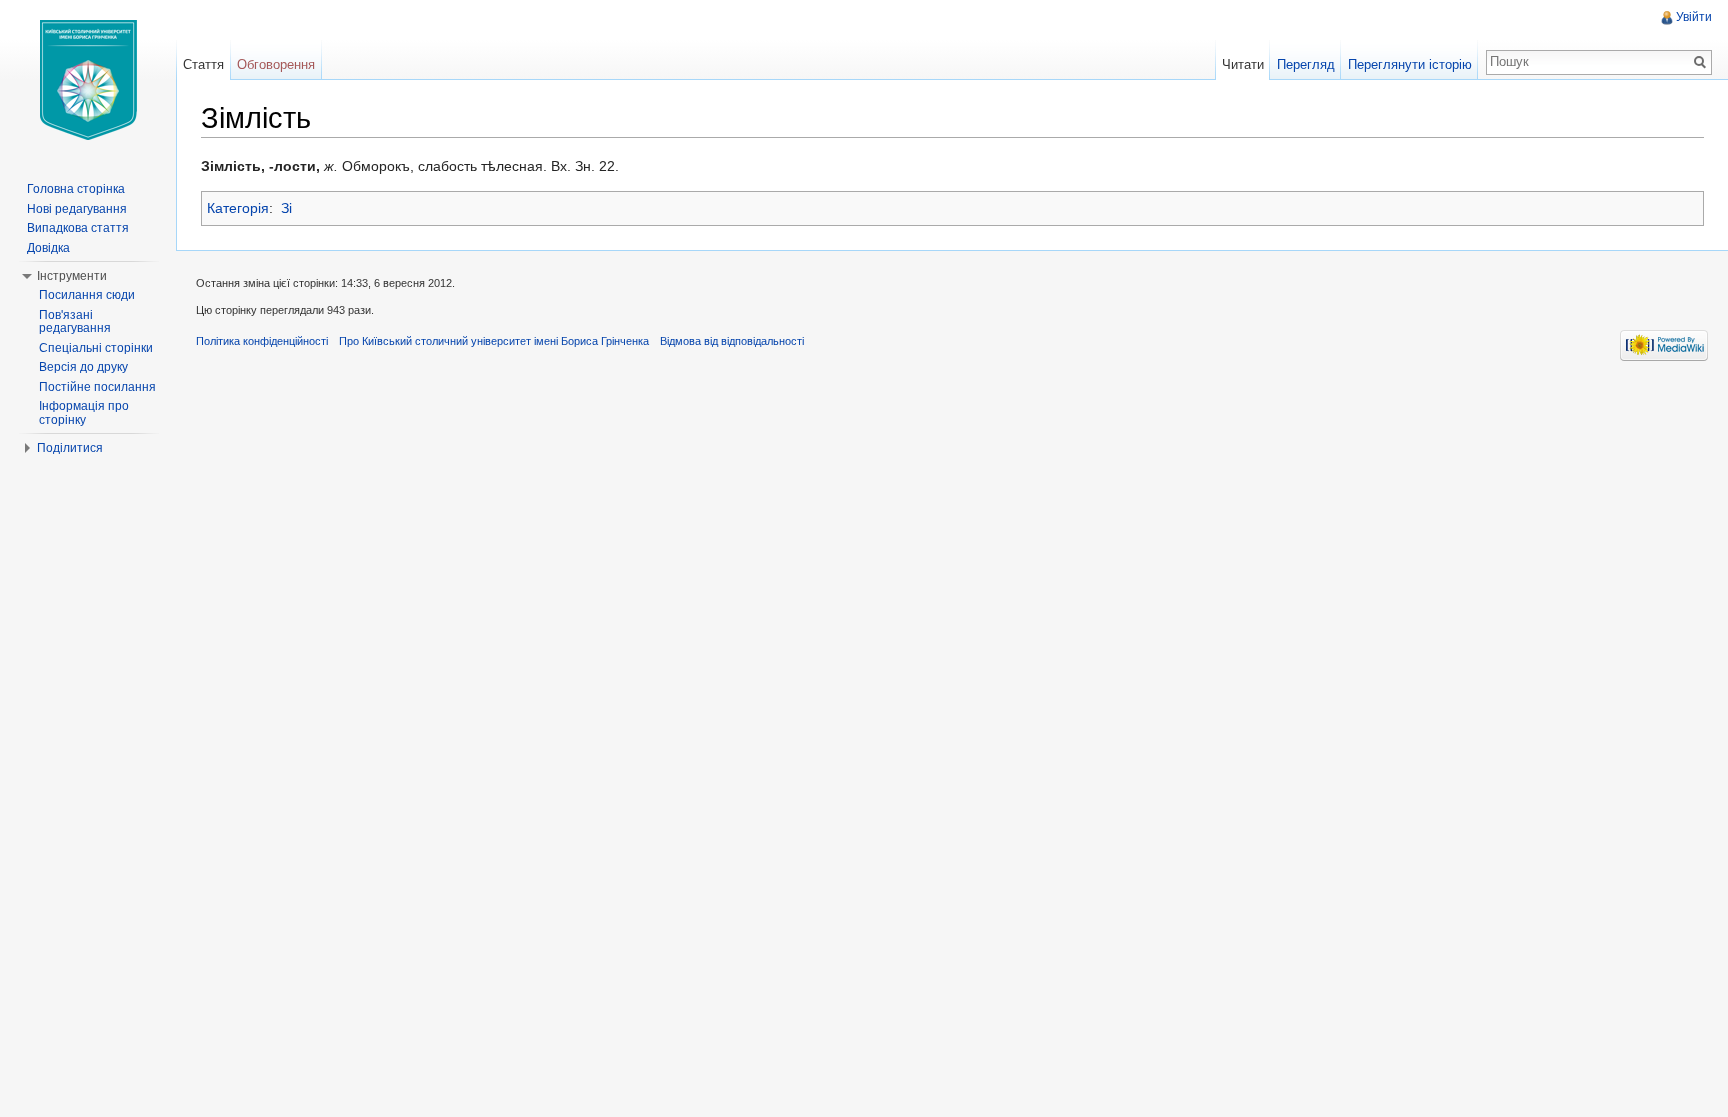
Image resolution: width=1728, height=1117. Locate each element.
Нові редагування (77, 209)
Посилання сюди (87, 295)
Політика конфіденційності (262, 341)
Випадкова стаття (78, 228)
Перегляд (1306, 64)
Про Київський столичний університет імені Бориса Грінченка (494, 341)
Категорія (238, 208)
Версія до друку (83, 367)
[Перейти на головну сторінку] (88, 80)
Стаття (203, 64)
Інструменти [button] (72, 276)
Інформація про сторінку (84, 413)
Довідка (48, 248)
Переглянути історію (1410, 64)
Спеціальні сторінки (96, 348)
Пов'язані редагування (75, 322)
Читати (1243, 64)
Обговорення (276, 64)
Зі (286, 208)
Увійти (1694, 17)
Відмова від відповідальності (732, 341)
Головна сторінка (76, 189)
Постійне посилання (97, 387)
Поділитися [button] (70, 448)
